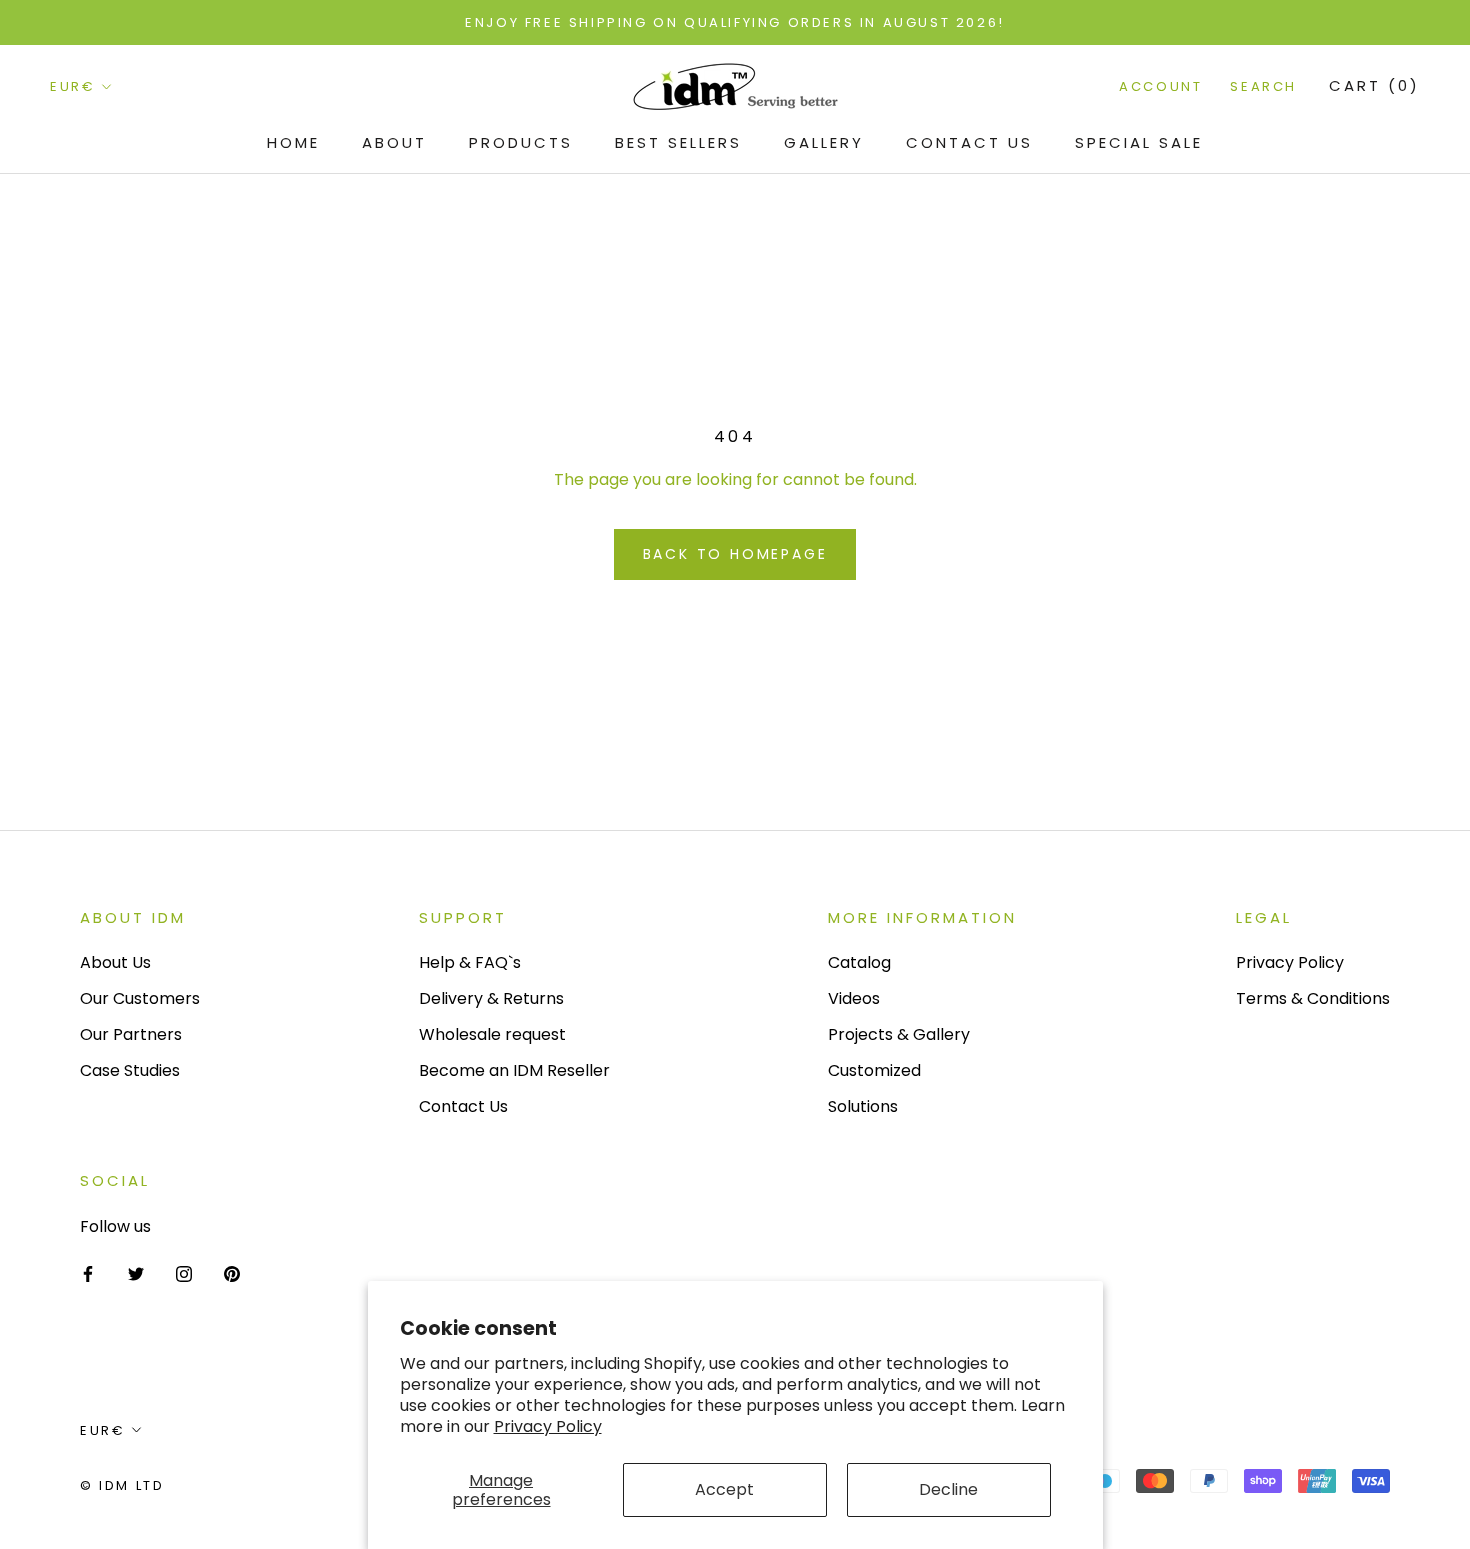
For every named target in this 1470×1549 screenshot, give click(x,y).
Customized (874, 1070)
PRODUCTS (521, 142)
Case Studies (130, 1070)
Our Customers (140, 998)
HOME (293, 142)
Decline (948, 1489)
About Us (115, 962)
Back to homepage (735, 554)
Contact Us (969, 142)
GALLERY (824, 142)
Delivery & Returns (491, 998)
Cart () (1374, 86)
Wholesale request (492, 1034)
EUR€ (72, 87)
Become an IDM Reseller (514, 1070)
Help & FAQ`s (470, 962)
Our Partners (131, 1034)
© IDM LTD (122, 1485)
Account (1160, 87)
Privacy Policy (548, 1426)
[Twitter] (136, 1273)
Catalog (859, 962)
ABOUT (394, 142)
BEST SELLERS (678, 142)
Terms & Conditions (1313, 998)
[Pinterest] (232, 1273)
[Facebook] (88, 1273)
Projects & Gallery (899, 1034)
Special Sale (1139, 142)
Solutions (863, 1106)
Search (1263, 87)
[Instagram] (184, 1273)
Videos (854, 998)
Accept (724, 1489)
